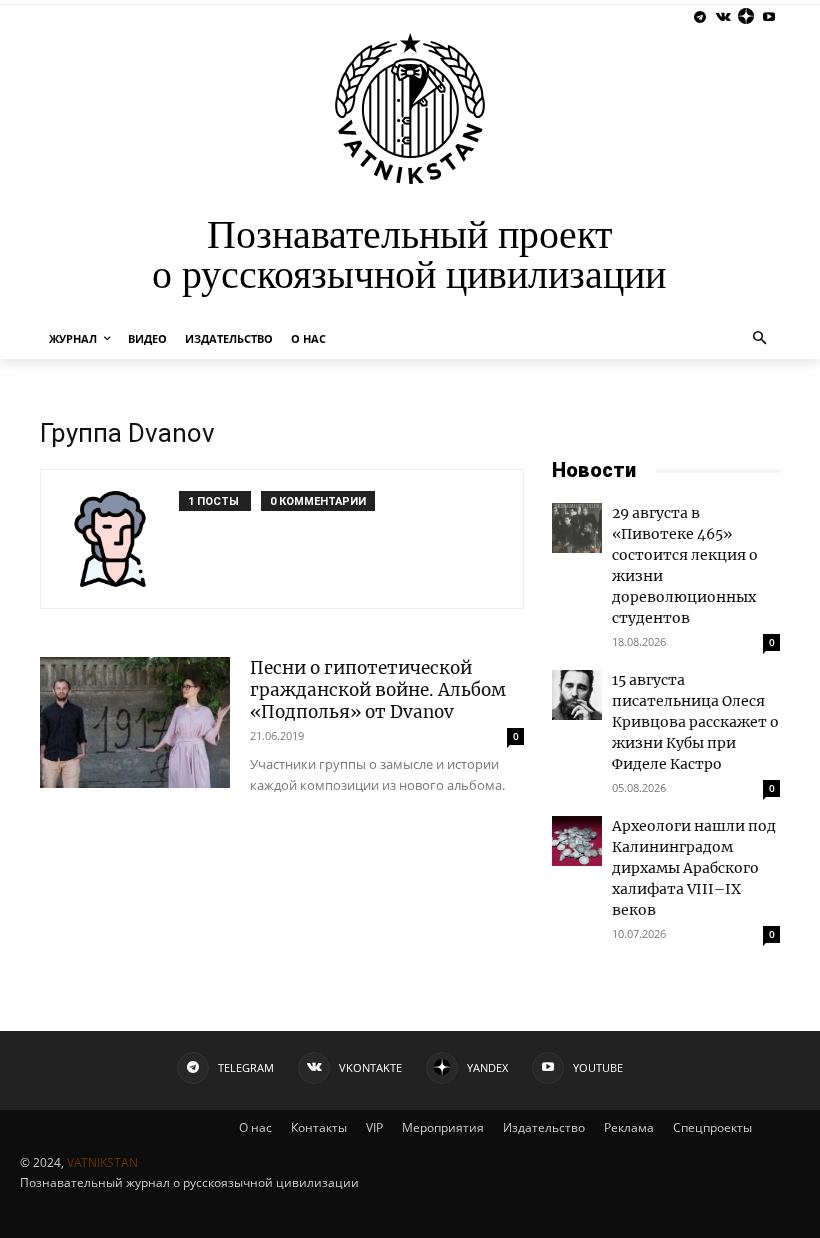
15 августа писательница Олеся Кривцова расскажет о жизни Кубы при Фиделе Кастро (695, 722)
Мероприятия (443, 1127)
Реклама (629, 1127)
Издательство (544, 1127)
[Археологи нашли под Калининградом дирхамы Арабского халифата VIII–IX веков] (577, 841)
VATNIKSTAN (102, 1162)
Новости (594, 470)
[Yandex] (745, 17)
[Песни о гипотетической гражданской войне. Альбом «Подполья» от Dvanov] (135, 722)
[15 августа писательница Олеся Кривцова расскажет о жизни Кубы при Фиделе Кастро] (577, 695)
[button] (760, 339)
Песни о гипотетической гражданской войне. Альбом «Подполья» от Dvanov (378, 690)
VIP (374, 1127)
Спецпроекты (712, 1127)
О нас (255, 1127)
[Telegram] (700, 17)
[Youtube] (768, 17)
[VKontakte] (723, 17)
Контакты (319, 1127)
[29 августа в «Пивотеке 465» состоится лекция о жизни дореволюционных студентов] (577, 528)
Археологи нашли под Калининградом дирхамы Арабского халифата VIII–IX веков (694, 868)
